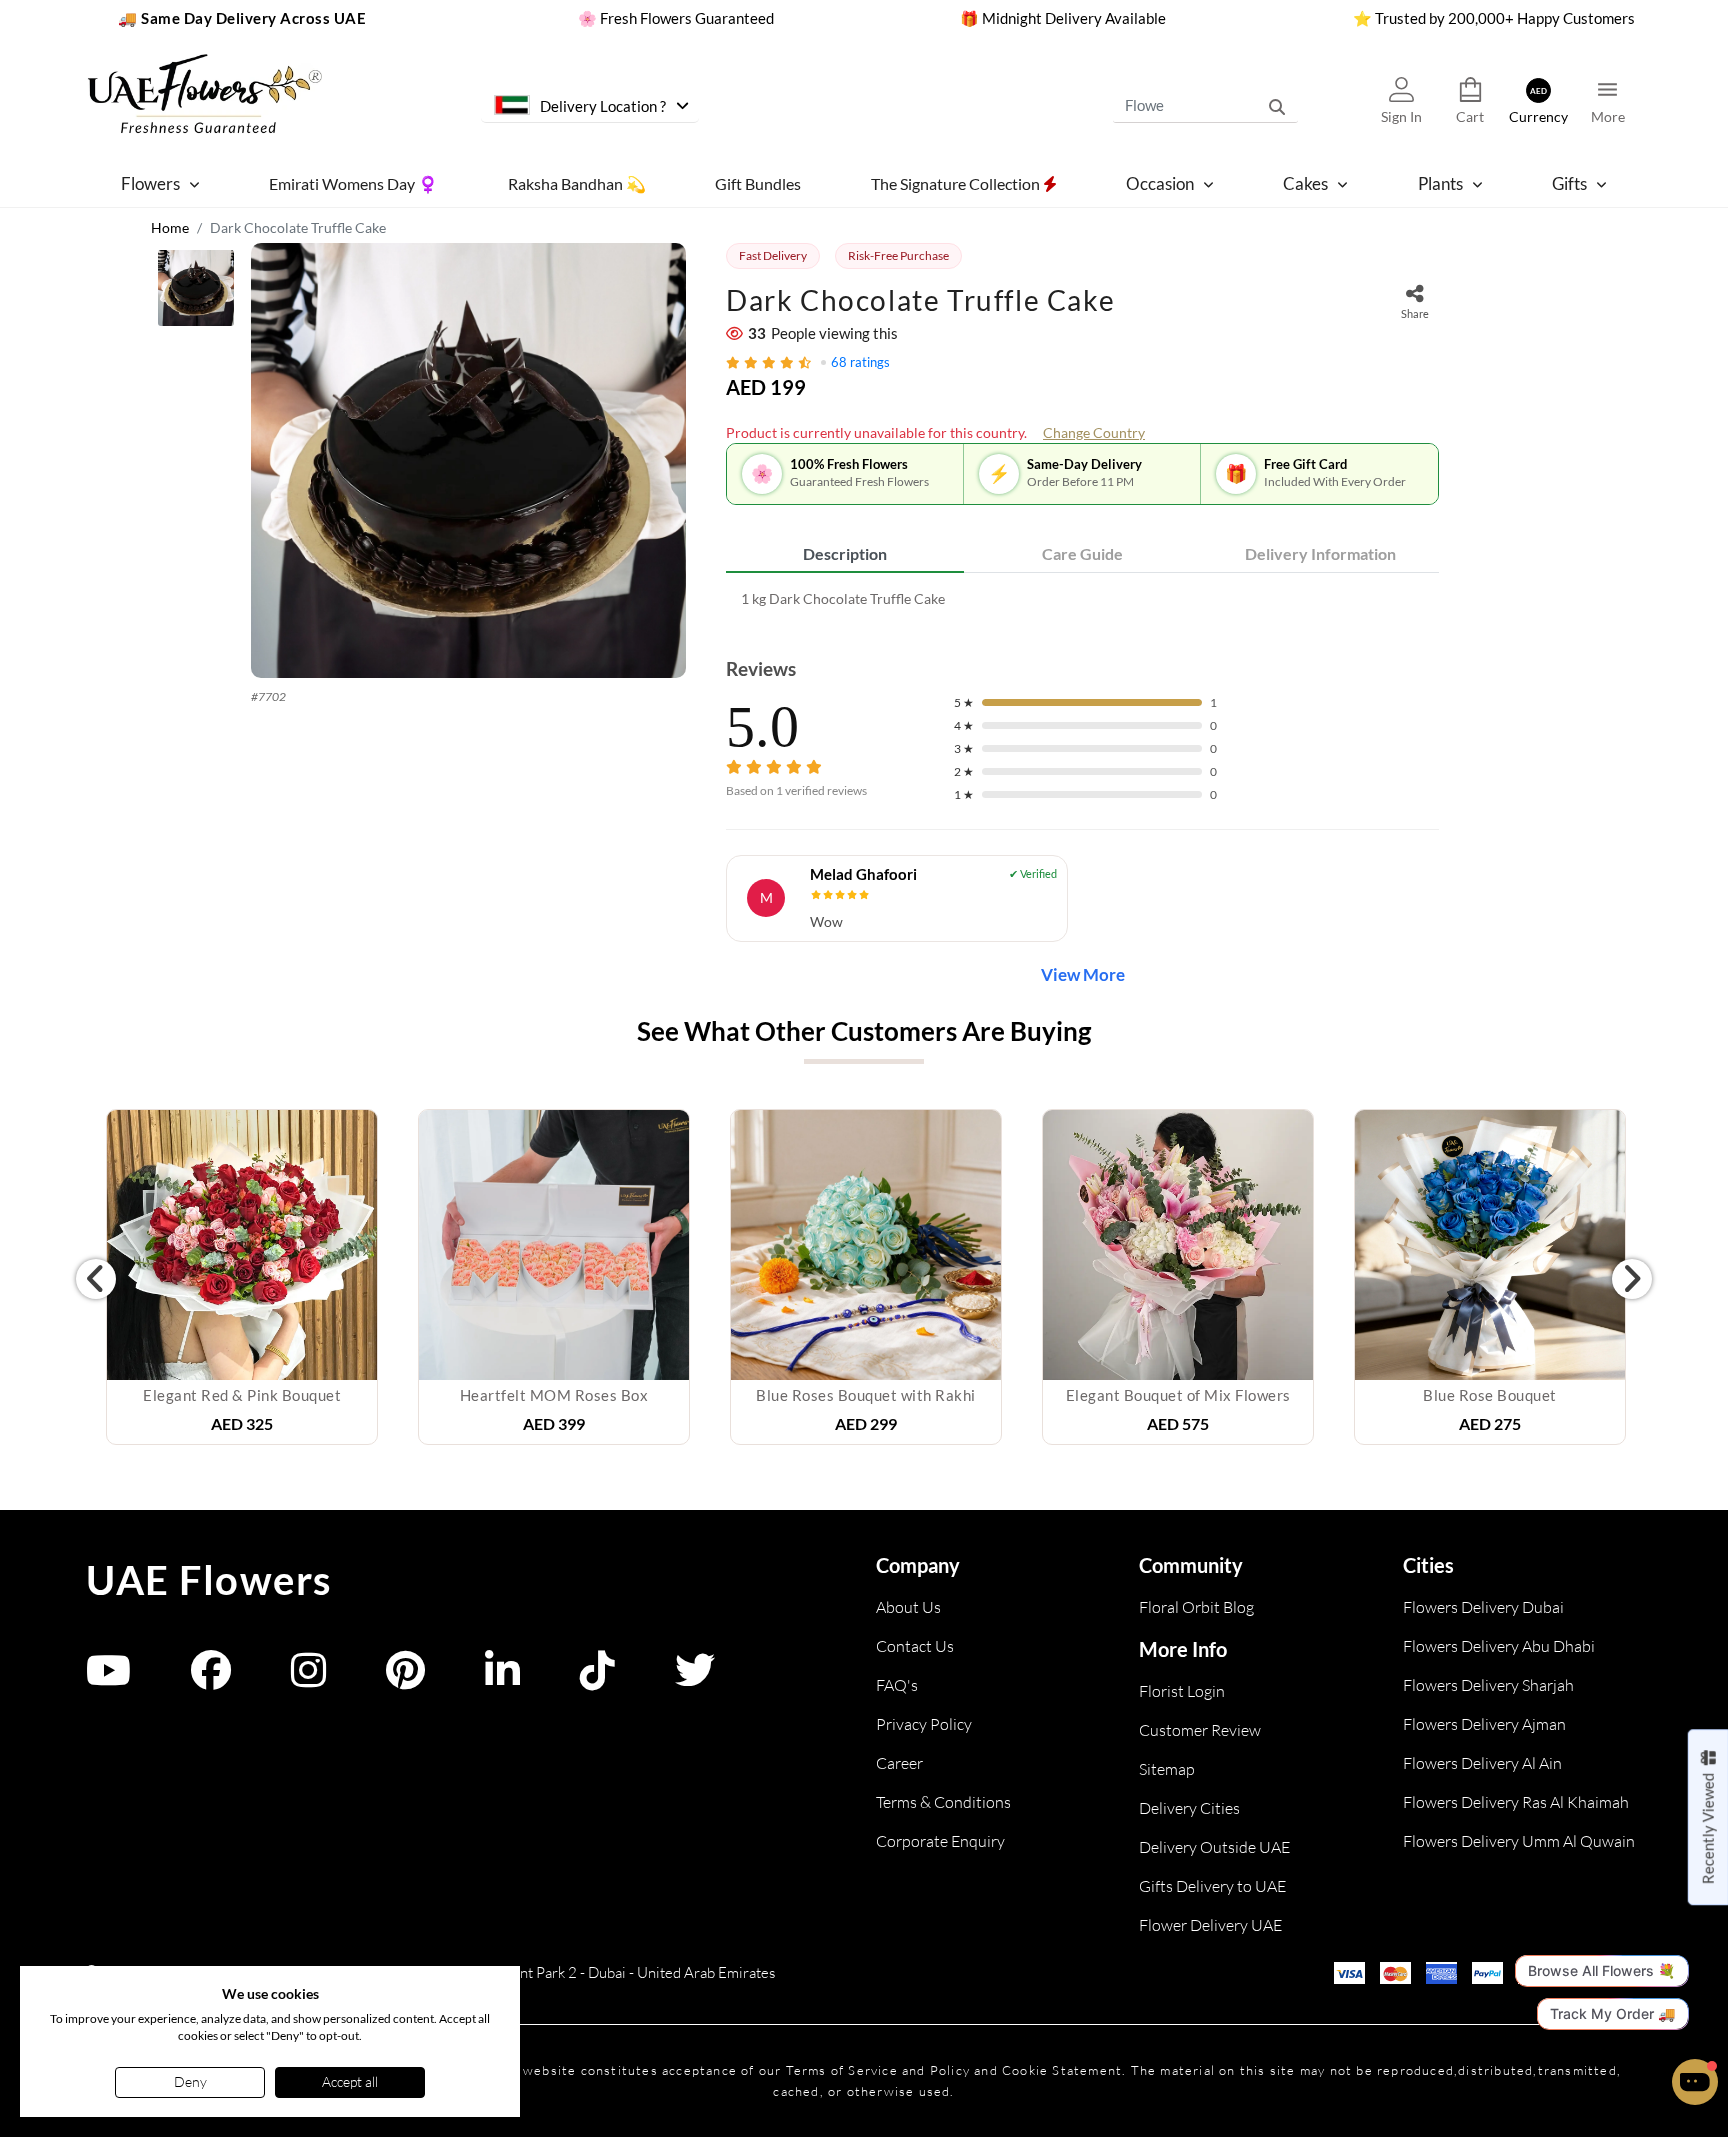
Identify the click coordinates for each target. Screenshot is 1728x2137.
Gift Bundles (758, 182)
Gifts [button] (1569, 183)
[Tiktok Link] (597, 1679)
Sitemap (1167, 1769)
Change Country (1094, 432)
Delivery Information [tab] (1320, 553)
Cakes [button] (1305, 183)
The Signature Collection (957, 182)
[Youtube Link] (108, 1679)
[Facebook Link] (211, 1679)
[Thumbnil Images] (196, 293)
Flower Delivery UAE (1210, 1925)
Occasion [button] (1160, 183)
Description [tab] (845, 553)
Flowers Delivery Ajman (1484, 1724)
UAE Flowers (209, 1580)
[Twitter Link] (695, 1679)
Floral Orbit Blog (1196, 1607)
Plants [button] (1440, 183)
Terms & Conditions (943, 1802)
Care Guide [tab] (1082, 553)
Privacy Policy (924, 1724)
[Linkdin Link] (502, 1679)
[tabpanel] (1082, 598)
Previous (96, 1279)
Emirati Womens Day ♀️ (353, 182)
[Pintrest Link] (405, 1679)
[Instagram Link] (308, 1679)
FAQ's (897, 1685)
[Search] (1277, 105)
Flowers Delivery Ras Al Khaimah (1516, 1802)
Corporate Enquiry (940, 1841)
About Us (908, 1607)
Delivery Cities (1189, 1808)
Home (170, 227)
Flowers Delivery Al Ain (1482, 1763)
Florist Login (1182, 1691)
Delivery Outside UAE (1214, 1847)
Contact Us (915, 1646)
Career (899, 1763)
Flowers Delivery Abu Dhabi (1499, 1646)
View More (1083, 974)
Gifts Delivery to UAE (1212, 1886)
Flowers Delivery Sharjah (1488, 1685)
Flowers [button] (150, 183)
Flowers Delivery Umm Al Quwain (1519, 1841)
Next (1632, 1279)
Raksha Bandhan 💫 (577, 182)
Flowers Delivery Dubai (1483, 1607)
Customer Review (1200, 1730)
